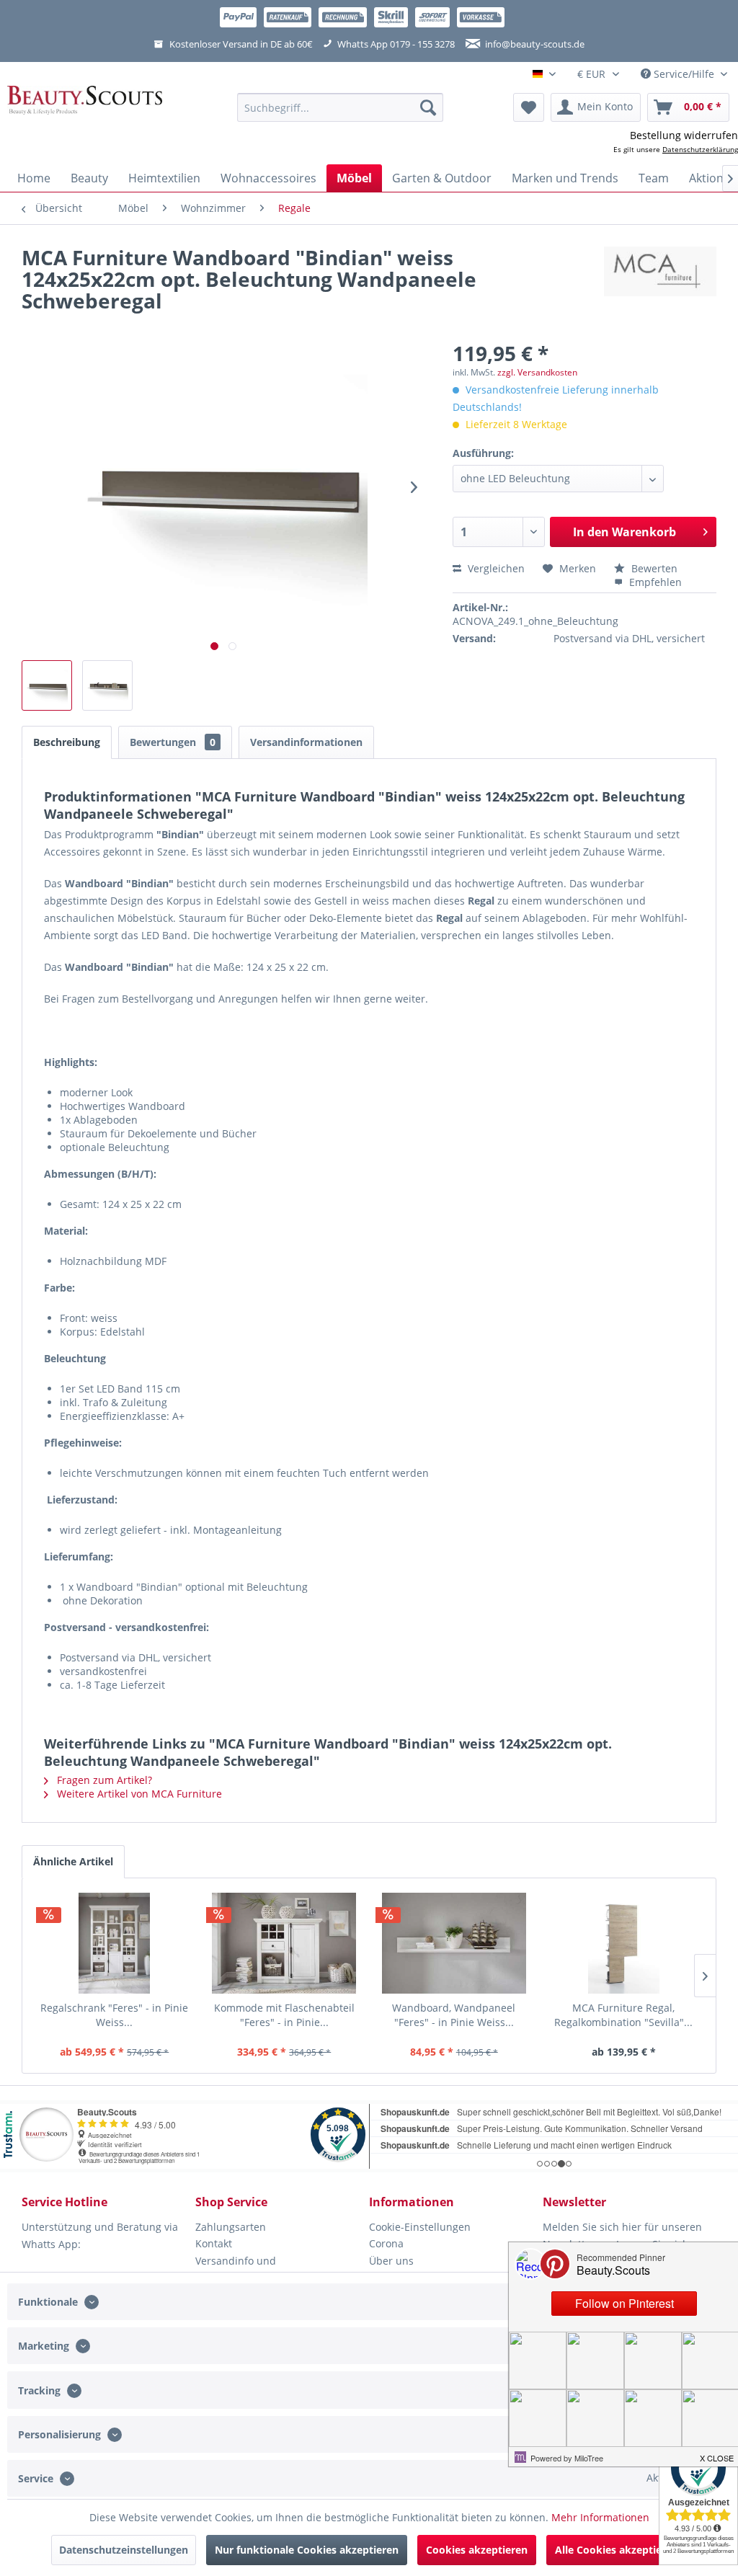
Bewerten (653, 568)
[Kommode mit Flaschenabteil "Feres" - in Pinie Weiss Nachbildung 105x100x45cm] (285, 1943)
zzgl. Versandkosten (537, 372)
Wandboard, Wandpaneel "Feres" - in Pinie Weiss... (454, 2015)
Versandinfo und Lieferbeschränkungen (250, 2269)
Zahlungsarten (231, 2227)
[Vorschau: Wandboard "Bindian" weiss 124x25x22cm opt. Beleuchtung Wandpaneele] (107, 685)
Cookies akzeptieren (477, 2550)
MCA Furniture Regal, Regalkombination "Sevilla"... (623, 2015)
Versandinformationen (306, 742)
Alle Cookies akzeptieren (617, 2550)
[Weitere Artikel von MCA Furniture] (660, 272)
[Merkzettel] (529, 107)
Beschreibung (67, 742)
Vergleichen (495, 568)
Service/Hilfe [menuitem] (684, 74)
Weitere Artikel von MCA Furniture (138, 1794)
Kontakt (214, 2243)
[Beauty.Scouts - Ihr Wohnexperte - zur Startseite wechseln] (85, 107)
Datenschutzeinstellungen (124, 2550)
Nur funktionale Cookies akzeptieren (307, 2550)
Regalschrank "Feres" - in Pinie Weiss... (114, 2015)
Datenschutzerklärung (700, 149)
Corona (386, 2243)
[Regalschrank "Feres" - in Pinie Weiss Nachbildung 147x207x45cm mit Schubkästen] (115, 1943)
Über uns (391, 2261)
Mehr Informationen (600, 2517)
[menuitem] (341, 107)
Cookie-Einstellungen (420, 2227)
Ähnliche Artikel (73, 1861)
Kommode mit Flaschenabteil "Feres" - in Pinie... (284, 2015)
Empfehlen (654, 582)
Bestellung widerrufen (684, 135)
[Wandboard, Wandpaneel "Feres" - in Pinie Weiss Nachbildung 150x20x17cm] (454, 1943)
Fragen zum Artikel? (103, 1780)
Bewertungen (173, 742)
